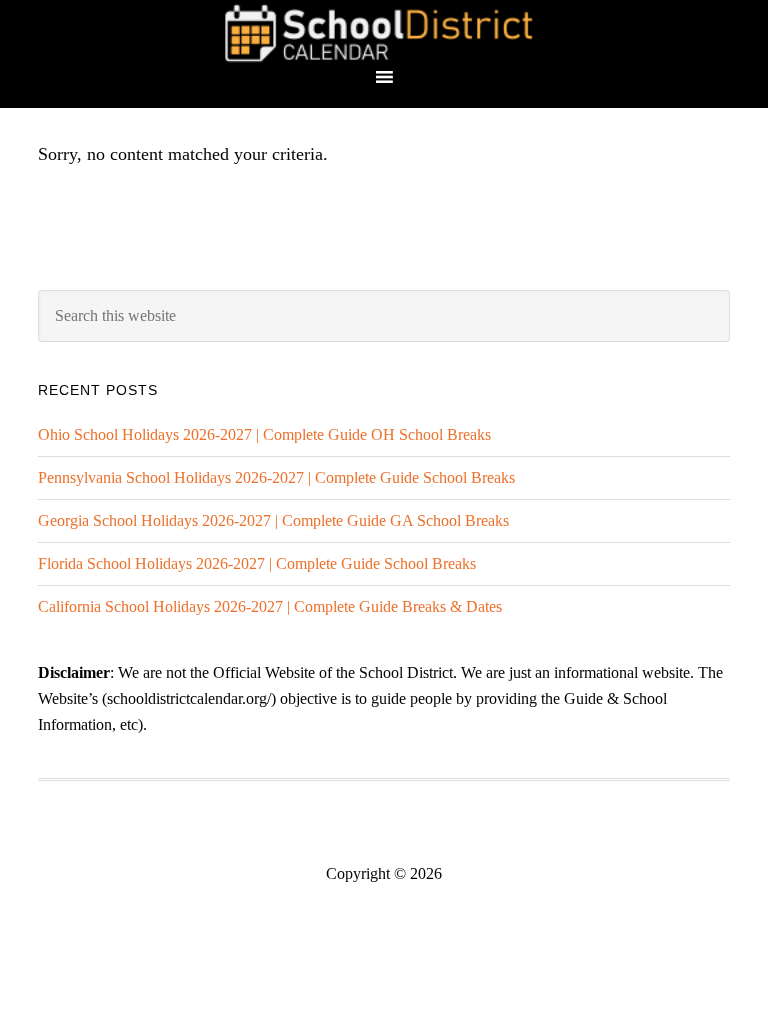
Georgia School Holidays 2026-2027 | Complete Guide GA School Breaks (273, 520)
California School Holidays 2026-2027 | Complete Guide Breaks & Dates (270, 606)
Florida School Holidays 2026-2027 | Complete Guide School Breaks (257, 563)
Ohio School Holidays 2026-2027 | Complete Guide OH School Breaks (264, 434)
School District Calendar (384, 32)
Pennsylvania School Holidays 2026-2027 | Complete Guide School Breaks (276, 477)
